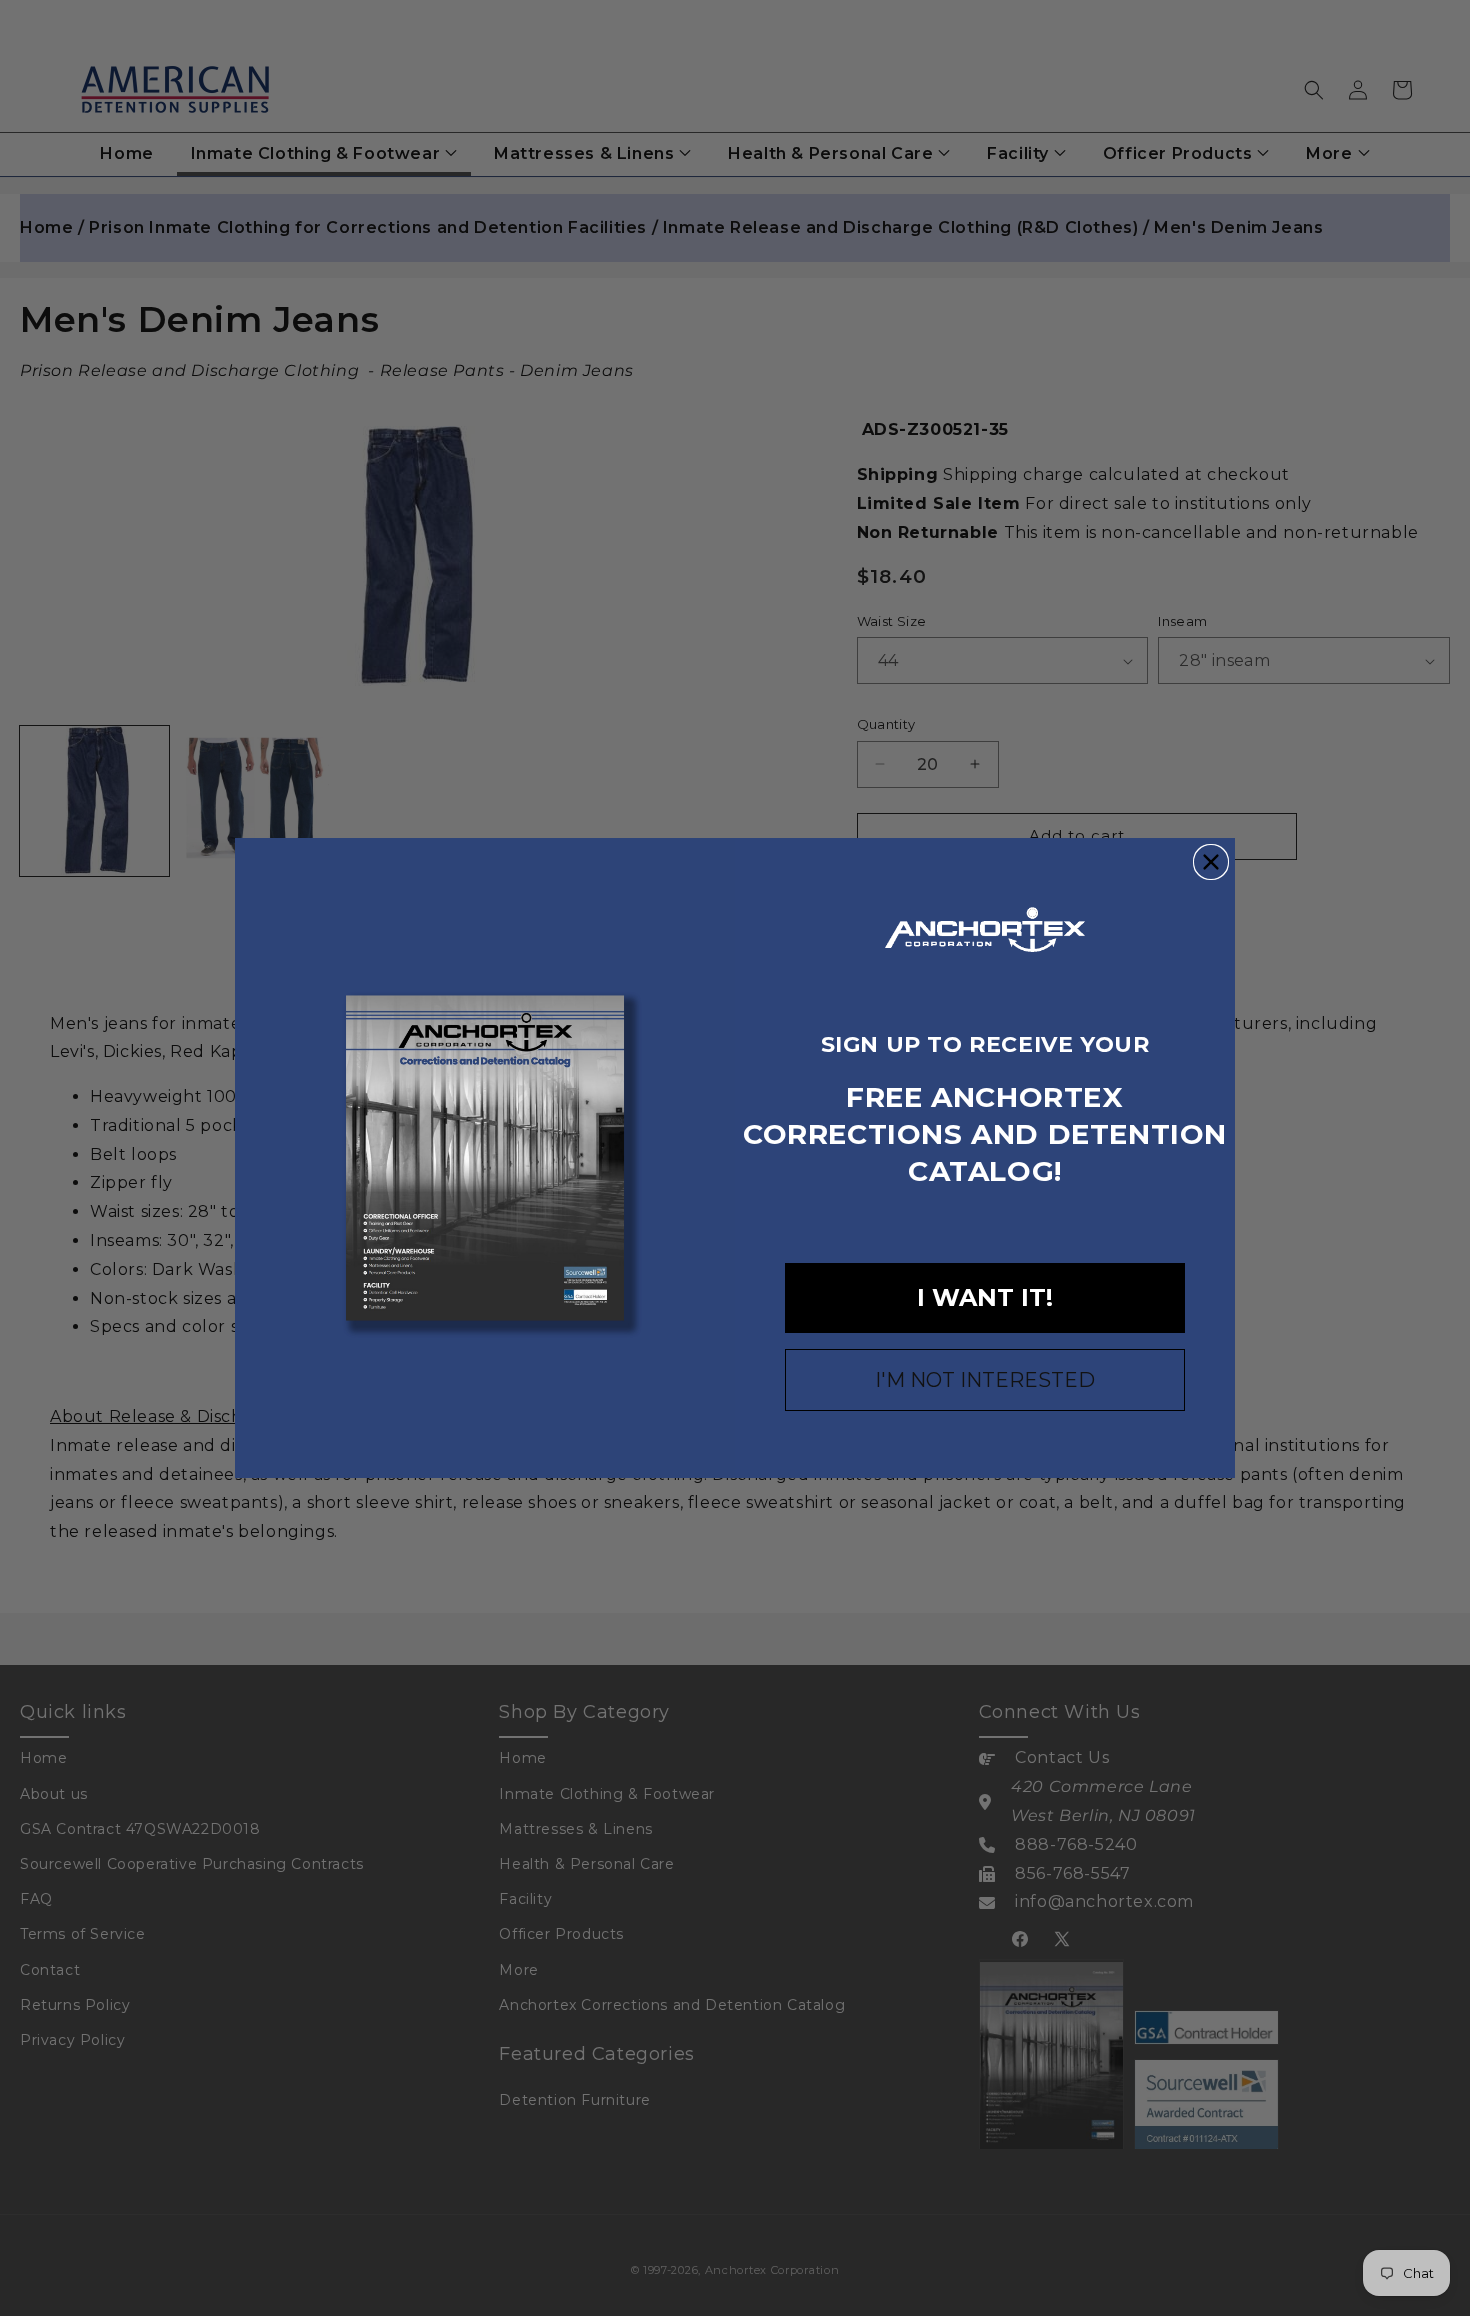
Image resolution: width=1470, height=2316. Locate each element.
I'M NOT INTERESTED (985, 1380)
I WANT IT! (985, 1297)
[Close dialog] (1211, 862)
